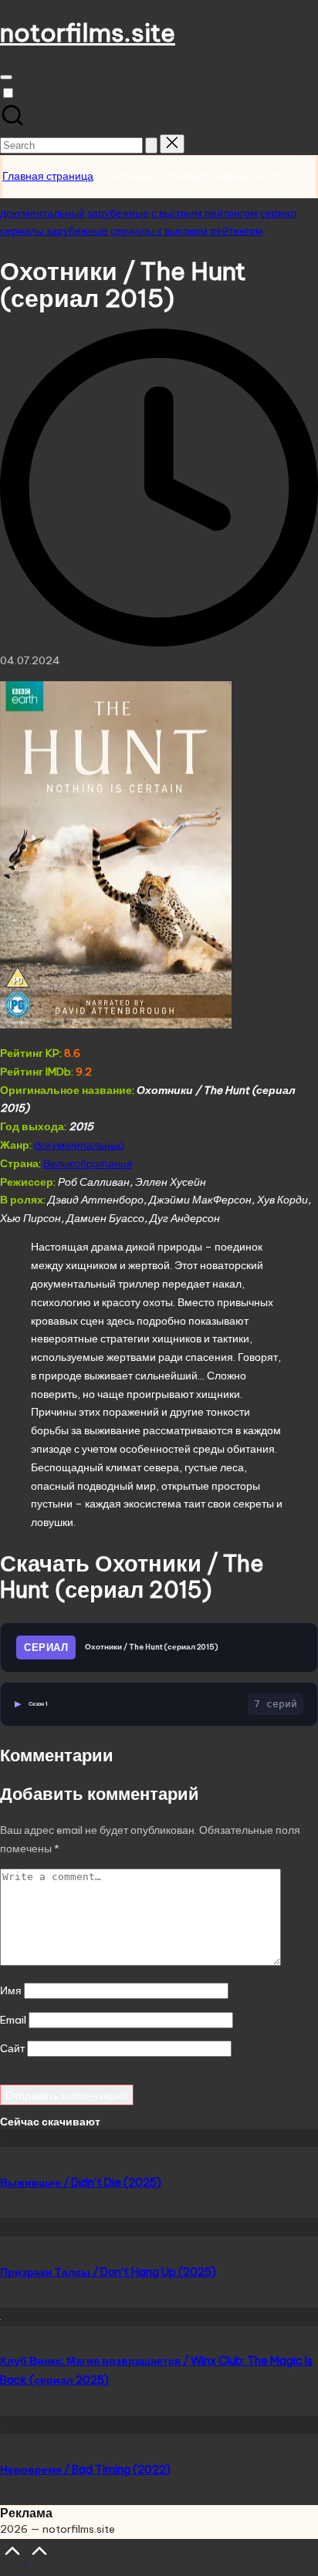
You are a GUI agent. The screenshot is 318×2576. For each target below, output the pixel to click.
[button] (151, 145)
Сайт (12, 2048)
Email (13, 2020)
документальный (42, 213)
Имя (11, 1990)
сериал (278, 213)
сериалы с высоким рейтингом (187, 231)
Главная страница (48, 176)
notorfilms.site (88, 32)
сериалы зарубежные (54, 231)
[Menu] (6, 77)
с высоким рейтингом (205, 213)
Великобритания (88, 1163)
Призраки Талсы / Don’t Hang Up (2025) (108, 2272)
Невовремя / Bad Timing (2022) (85, 2470)
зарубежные (118, 213)
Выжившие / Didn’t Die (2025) (81, 2183)
